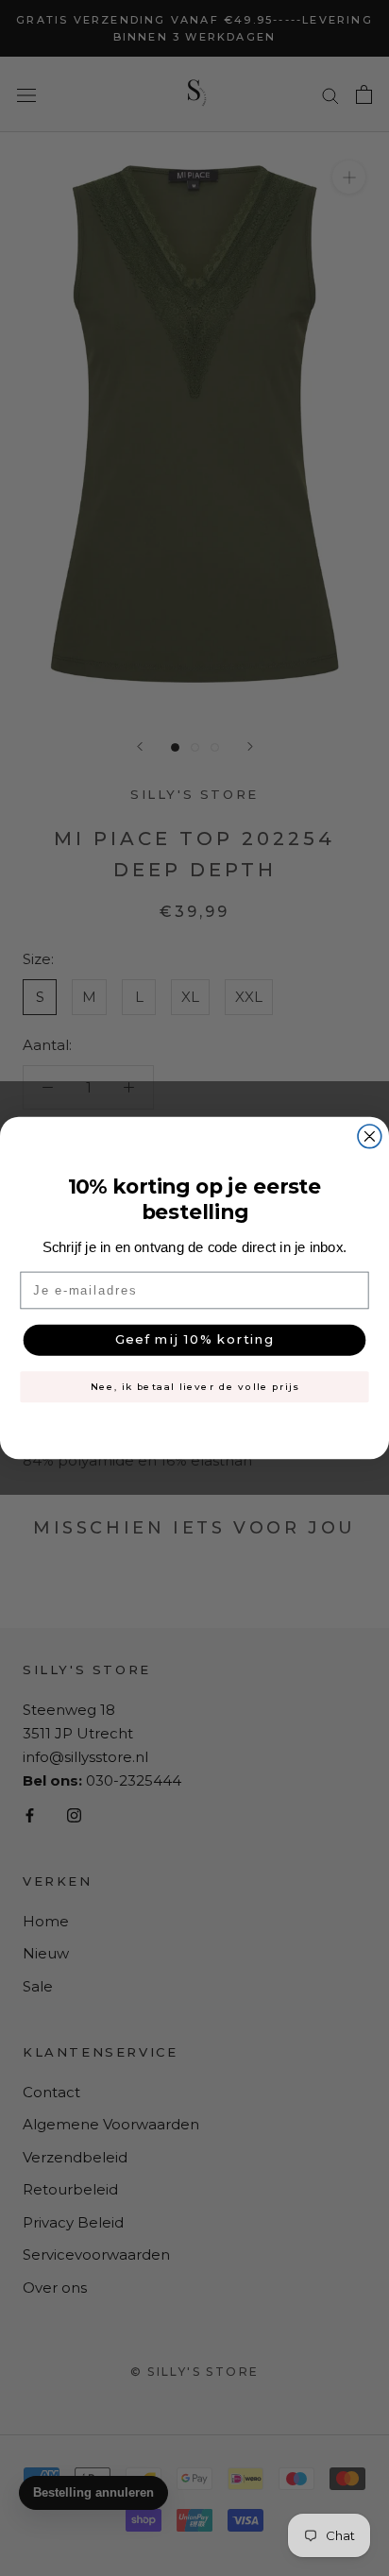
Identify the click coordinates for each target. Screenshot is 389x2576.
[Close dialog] (370, 1136)
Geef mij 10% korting (195, 1340)
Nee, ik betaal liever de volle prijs (195, 1386)
